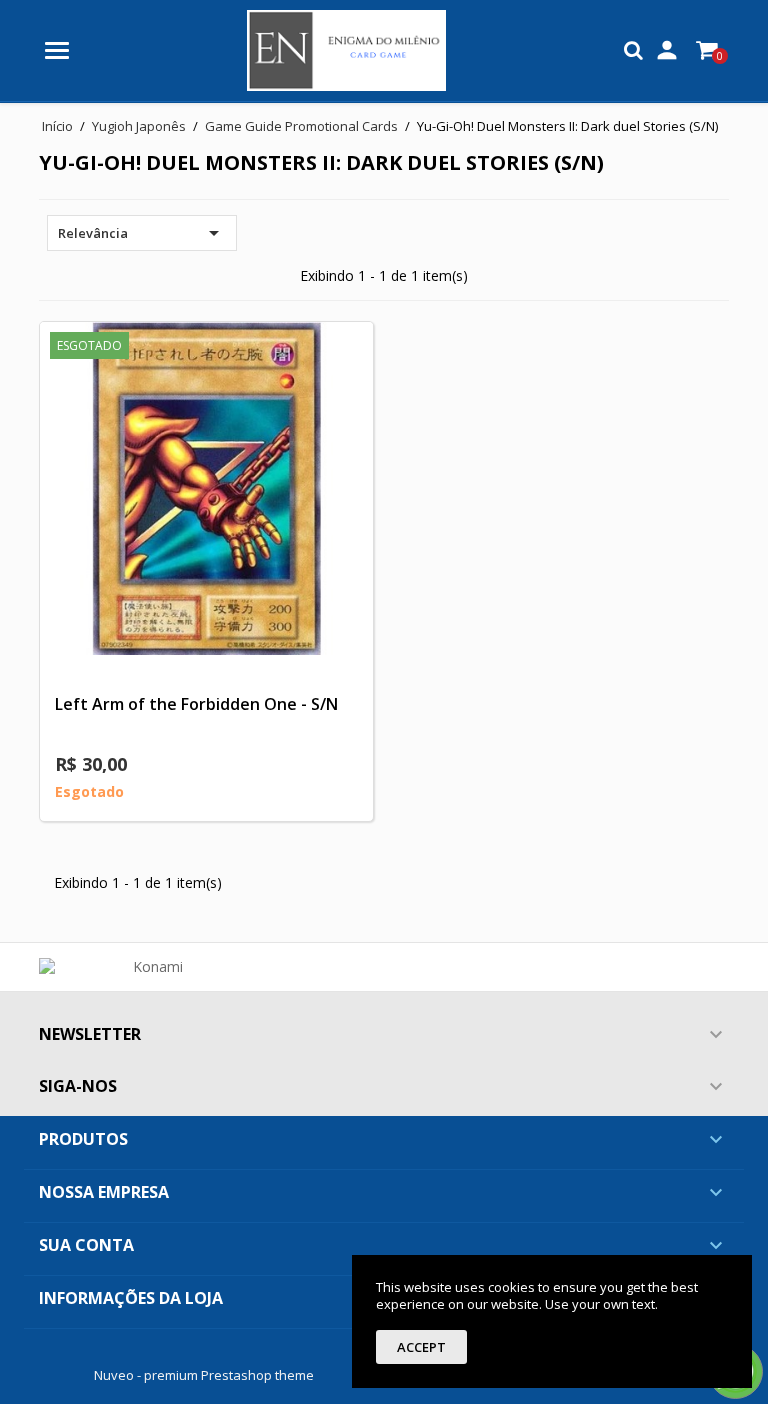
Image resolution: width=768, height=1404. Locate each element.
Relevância (142, 233)
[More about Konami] (150, 967)
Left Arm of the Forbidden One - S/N (196, 704)
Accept (421, 1347)
